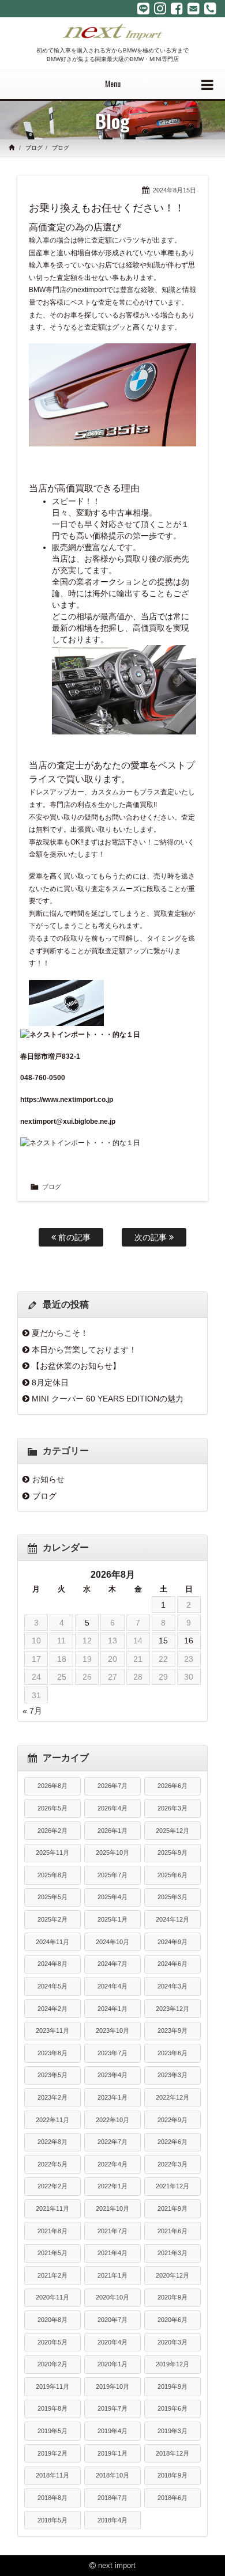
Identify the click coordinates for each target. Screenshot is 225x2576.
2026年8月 (52, 1786)
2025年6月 (172, 1875)
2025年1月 (112, 1919)
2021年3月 (172, 2253)
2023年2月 (52, 2097)
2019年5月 (52, 2431)
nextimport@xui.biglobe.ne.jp (68, 1122)
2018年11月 (52, 2475)
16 (189, 1641)
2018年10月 (112, 2475)
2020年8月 (52, 2320)
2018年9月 (172, 2475)
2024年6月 (172, 1964)
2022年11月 (52, 2120)
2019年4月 (112, 2431)
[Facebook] (177, 9)
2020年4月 (112, 2342)
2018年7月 (112, 2498)
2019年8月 (52, 2408)
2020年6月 (172, 2320)
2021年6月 (172, 2231)
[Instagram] (160, 9)
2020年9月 (172, 2297)
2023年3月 (172, 2075)
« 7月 (32, 1711)
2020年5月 (52, 2342)
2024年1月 (112, 2009)
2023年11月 (52, 2031)
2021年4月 (112, 2253)
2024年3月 (172, 1986)
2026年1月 (112, 1831)
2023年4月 (112, 2075)
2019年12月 (172, 2364)
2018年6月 (172, 2498)
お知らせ (48, 1479)
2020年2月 (52, 2364)
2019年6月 (172, 2408)
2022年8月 (52, 2142)
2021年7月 (112, 2231)
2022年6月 (172, 2142)
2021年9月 (172, 2208)
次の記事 (152, 1237)
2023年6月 (172, 2053)
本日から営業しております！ (84, 1350)
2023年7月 (112, 2053)
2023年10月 (112, 2031)
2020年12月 (172, 2275)
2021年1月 (112, 2275)
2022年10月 (112, 2120)
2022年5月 (52, 2164)
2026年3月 (172, 1808)
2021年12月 (172, 2186)
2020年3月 (172, 2342)
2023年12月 (172, 2009)
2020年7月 (112, 2320)
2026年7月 (112, 1786)
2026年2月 (52, 1831)
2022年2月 (52, 2186)
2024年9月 (172, 1942)
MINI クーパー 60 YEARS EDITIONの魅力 (108, 1399)
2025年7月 (112, 1875)
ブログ (34, 148)
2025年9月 (172, 1853)
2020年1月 (112, 2364)
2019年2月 (52, 2453)
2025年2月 (52, 1919)
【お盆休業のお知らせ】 (76, 1366)
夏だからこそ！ (60, 1333)
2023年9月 (172, 2031)
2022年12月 (172, 2097)
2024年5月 (52, 1986)
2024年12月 (172, 1919)
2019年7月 (112, 2408)
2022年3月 (172, 2164)
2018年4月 (112, 2520)
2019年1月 (112, 2453)
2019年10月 (112, 2386)
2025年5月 (52, 1897)
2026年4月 (112, 1808)
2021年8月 (52, 2231)
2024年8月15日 (175, 190)
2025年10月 (112, 1853)
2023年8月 (52, 2053)
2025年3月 (172, 1897)
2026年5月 (52, 1808)
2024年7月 (112, 1964)
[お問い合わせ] (194, 9)
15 (163, 1641)
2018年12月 (172, 2453)
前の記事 (73, 1237)
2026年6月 (172, 1786)
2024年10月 (112, 1942)
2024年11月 (52, 1942)
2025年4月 (112, 1897)
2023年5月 (52, 2075)
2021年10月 (112, 2208)
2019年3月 (172, 2431)
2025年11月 (52, 1853)
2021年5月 (52, 2253)
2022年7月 (112, 2142)
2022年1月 (112, 2186)
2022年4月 (112, 2164)
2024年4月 (112, 1986)
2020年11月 (52, 2297)
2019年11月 (52, 2386)
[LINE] (143, 9)
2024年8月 (52, 1964)
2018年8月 (52, 2498)
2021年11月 (52, 2208)
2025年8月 (52, 1875)
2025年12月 (172, 1831)
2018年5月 (52, 2520)
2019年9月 (172, 2386)
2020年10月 (112, 2297)
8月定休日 (50, 1382)
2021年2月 (52, 2275)
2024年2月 (52, 2009)
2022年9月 (172, 2120)
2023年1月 (112, 2097)
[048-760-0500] (210, 9)
